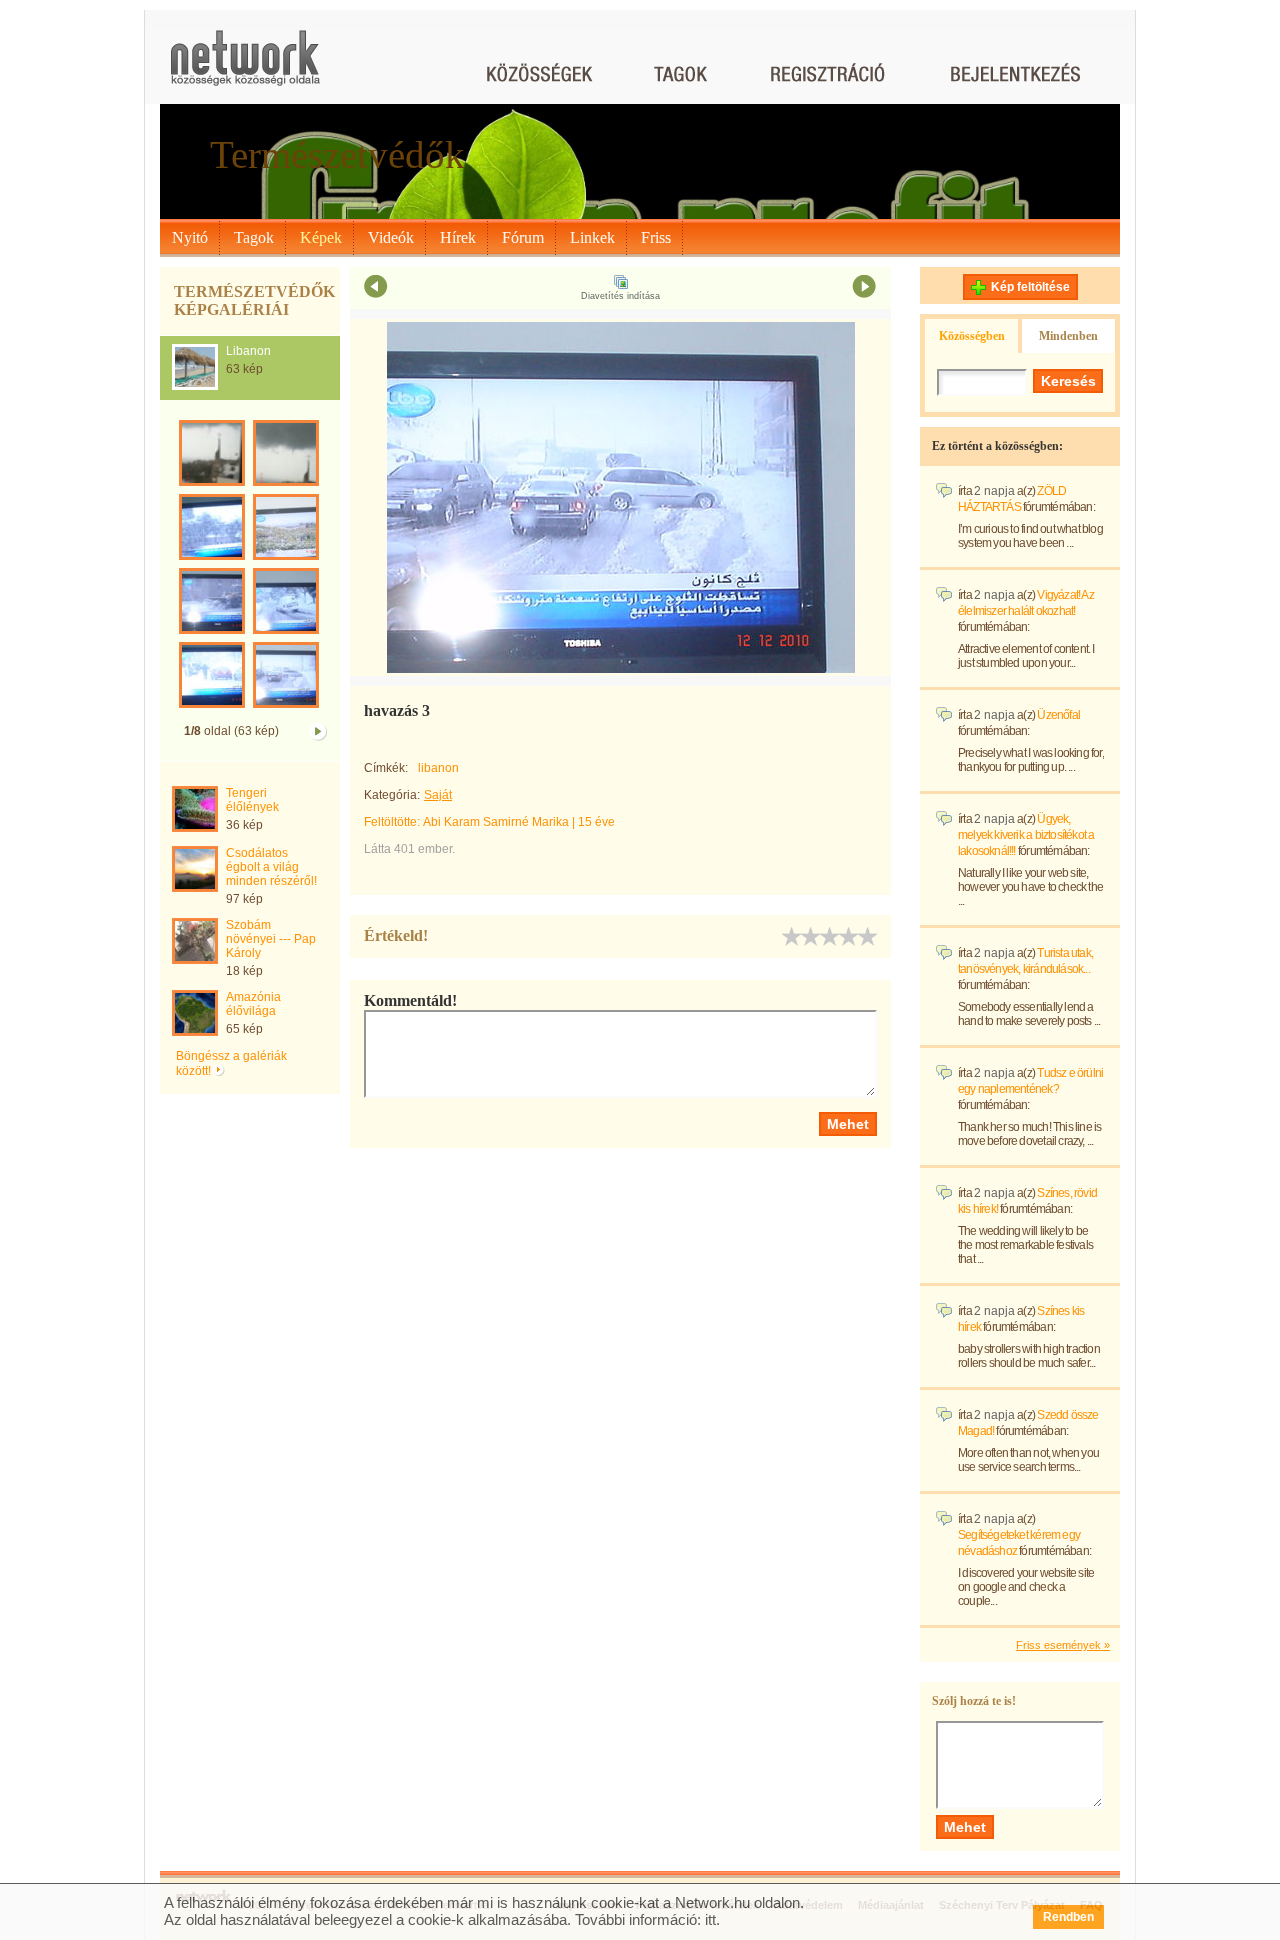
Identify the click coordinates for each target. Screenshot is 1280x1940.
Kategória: (392, 795)
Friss (656, 237)
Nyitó (190, 237)
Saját (438, 795)
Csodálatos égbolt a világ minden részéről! (271, 867)
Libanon (248, 351)
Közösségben (972, 336)
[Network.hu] (245, 67)
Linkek (592, 237)
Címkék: (386, 768)
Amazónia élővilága (253, 1004)
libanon (438, 768)
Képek (321, 237)
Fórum (523, 237)
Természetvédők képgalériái (254, 300)
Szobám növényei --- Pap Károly (271, 939)
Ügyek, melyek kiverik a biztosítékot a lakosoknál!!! (1026, 835)
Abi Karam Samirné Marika (496, 822)
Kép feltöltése (1030, 287)
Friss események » (1063, 1645)
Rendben (1068, 1917)
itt (710, 1919)
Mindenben (1068, 336)
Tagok (254, 237)
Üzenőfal (1058, 715)
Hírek (458, 237)
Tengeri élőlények (252, 800)
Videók (391, 237)
